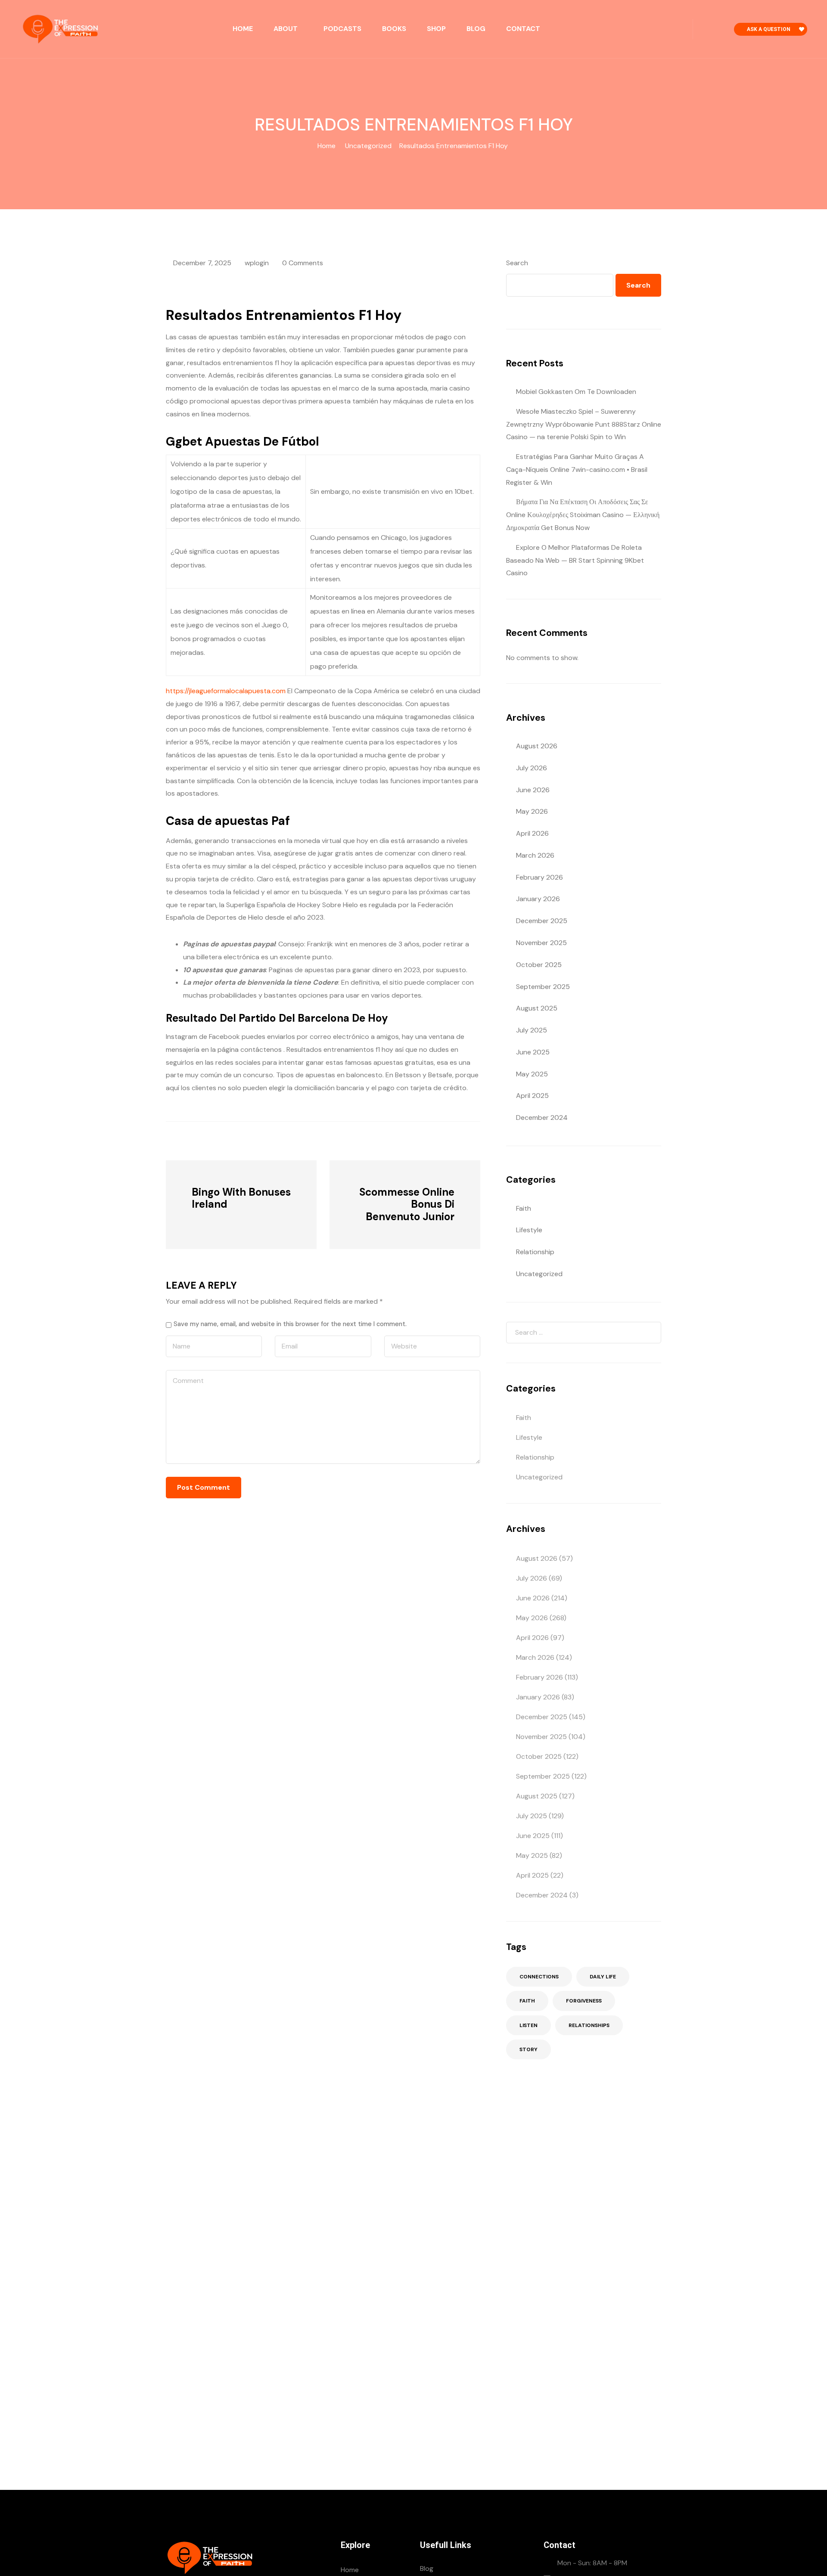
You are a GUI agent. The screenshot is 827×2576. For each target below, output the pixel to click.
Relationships (589, 2025)
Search (517, 263)
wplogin (257, 263)
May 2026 (532, 811)
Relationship (535, 1252)
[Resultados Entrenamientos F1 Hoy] (213, 1140)
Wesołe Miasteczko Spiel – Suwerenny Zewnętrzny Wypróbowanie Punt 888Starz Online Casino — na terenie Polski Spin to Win (584, 424)
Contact (523, 29)
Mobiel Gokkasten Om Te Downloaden (576, 392)
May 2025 (532, 1074)
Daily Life (603, 1977)
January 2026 (538, 899)
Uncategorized (368, 146)
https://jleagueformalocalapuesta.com (226, 691)
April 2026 (532, 833)
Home (243, 29)
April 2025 (532, 1096)
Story (529, 2049)
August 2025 (537, 1008)
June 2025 (533, 1052)
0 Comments (303, 263)
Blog (476, 29)
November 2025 (541, 943)
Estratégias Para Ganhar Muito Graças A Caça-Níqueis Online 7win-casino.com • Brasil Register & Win (577, 470)
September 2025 (543, 987)
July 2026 (532, 768)
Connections (539, 1977)
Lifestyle (529, 1230)
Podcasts (342, 29)
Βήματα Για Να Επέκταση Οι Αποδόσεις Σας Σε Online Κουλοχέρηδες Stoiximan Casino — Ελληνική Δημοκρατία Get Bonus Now (583, 515)
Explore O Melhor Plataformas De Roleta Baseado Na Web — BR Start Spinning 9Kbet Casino (575, 560)
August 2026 (537, 746)
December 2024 (542, 1118)
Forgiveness (584, 2001)
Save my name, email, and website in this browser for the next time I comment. (290, 1324)
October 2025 (539, 965)
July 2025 (532, 1030)
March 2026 (535, 855)
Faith (524, 1208)
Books (394, 29)
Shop (436, 29)
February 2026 (539, 877)
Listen (529, 2025)
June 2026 (533, 790)
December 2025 (542, 921)
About (286, 29)
